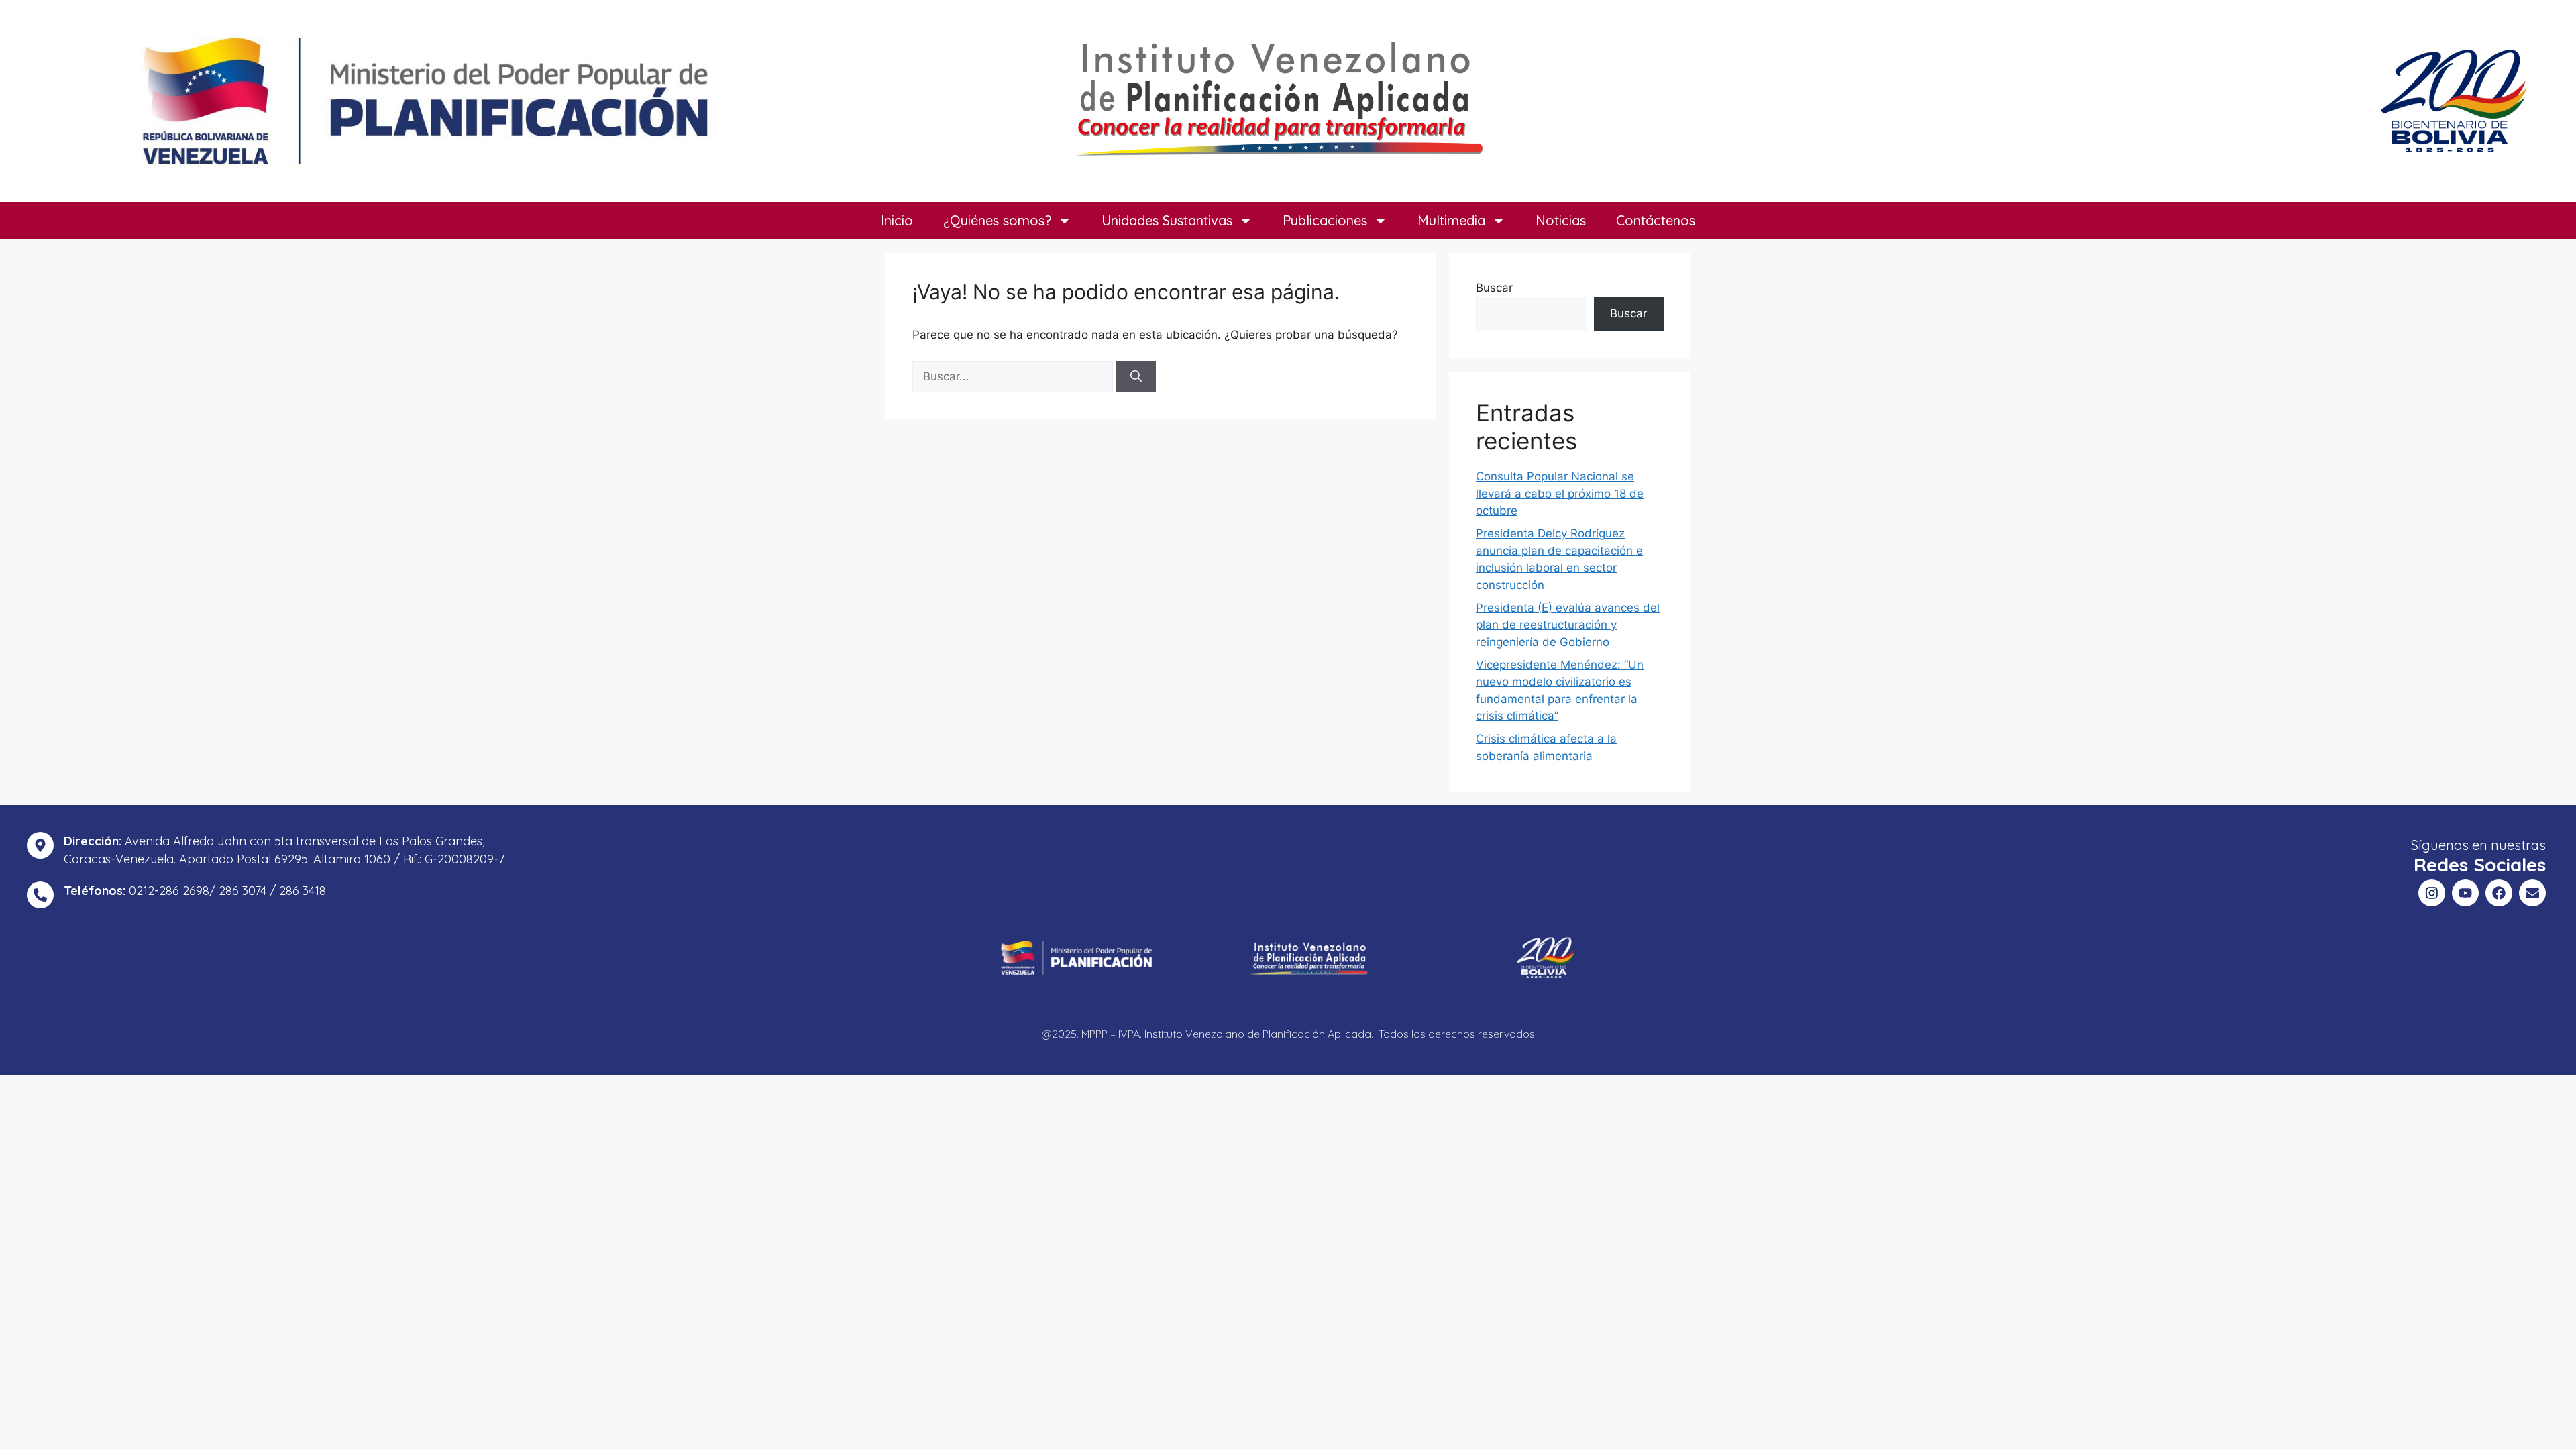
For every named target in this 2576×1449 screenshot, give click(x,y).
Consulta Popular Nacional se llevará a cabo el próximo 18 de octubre (1560, 493)
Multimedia (1451, 220)
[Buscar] (1136, 377)
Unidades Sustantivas (1167, 220)
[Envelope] (2532, 893)
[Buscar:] (1014, 376)
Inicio (897, 220)
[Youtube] (2465, 893)
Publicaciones (1325, 220)
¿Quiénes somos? (997, 220)
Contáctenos (1656, 220)
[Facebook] (2499, 893)
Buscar (1494, 288)
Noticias (1561, 220)
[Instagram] (2432, 893)
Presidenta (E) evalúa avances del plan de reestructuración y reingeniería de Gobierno (1568, 625)
